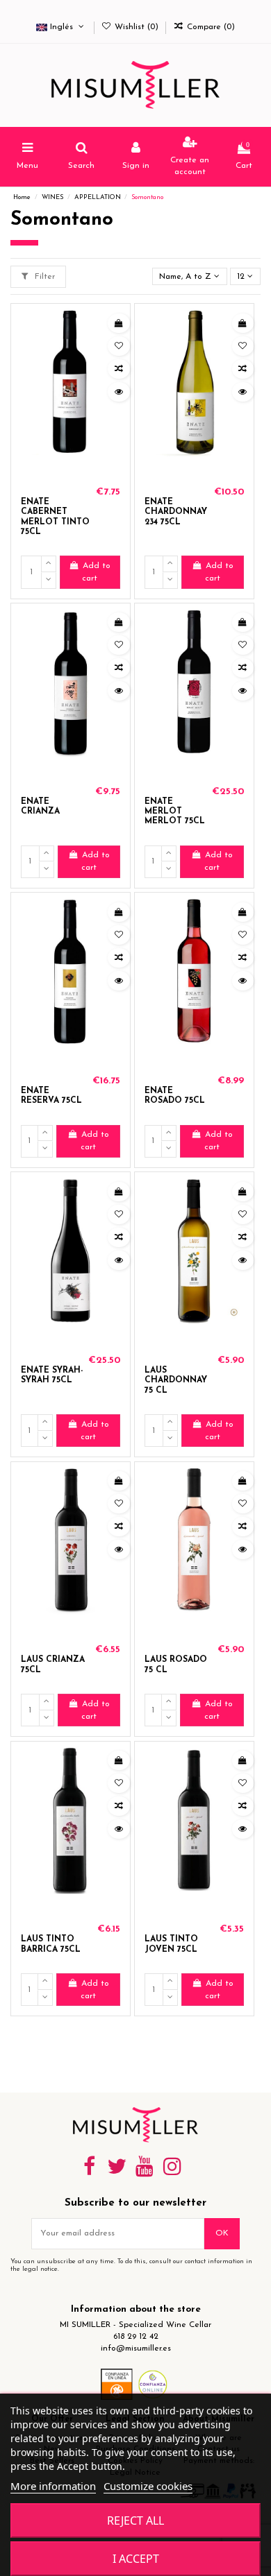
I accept (136, 2559)
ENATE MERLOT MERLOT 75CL (175, 812)
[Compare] (118, 369)
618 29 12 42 (136, 2337)
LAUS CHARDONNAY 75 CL (176, 1381)
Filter (43, 277)
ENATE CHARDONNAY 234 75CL (176, 512)
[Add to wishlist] (118, 346)
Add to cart (96, 572)
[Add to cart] (118, 323)
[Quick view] (118, 392)
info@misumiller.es (136, 2349)
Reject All (135, 2521)
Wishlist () (137, 27)
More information (53, 2486)
